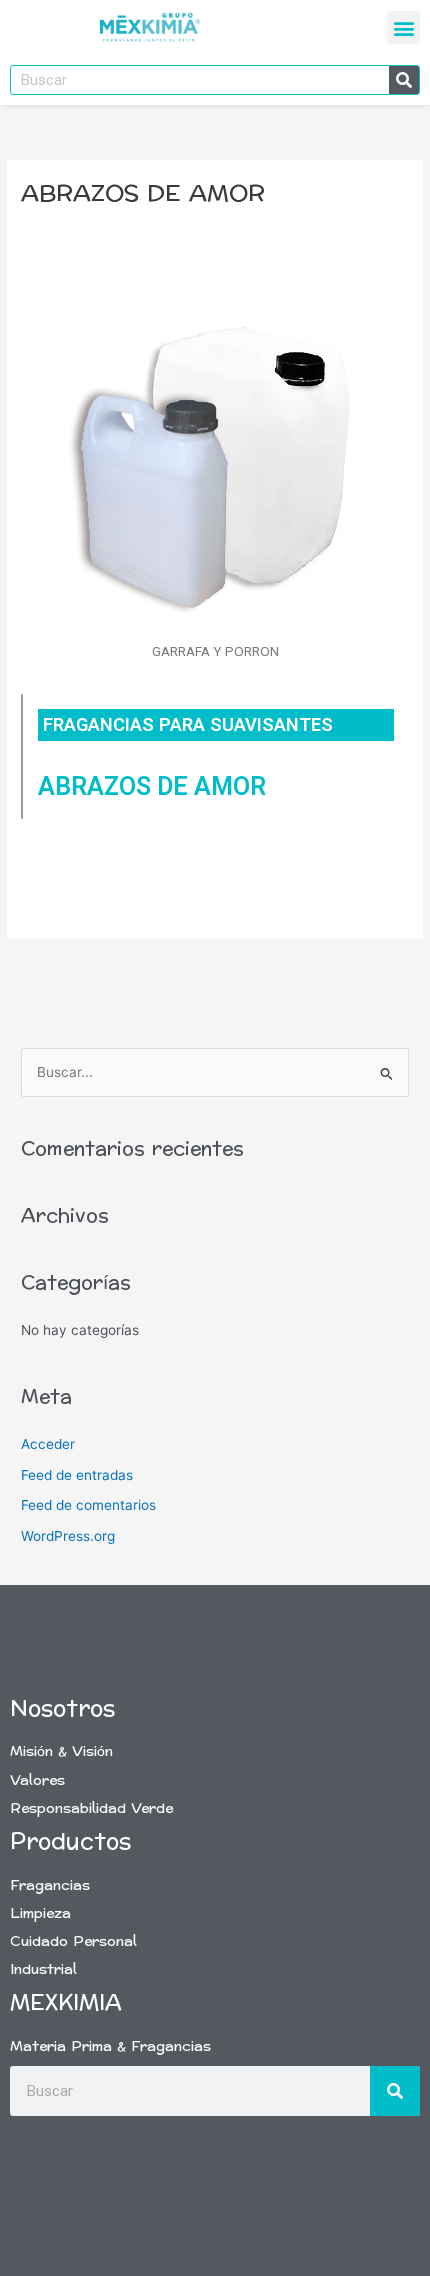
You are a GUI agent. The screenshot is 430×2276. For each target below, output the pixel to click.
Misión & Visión (61, 1751)
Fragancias (50, 1885)
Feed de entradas (77, 1475)
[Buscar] (404, 80)
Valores (37, 1780)
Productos (70, 1842)
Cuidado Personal (73, 1941)
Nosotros (62, 1709)
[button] (403, 27)
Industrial (43, 1969)
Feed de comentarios (88, 1505)
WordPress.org (68, 1536)
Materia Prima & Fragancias (110, 2046)
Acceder (48, 1444)
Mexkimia (66, 2003)
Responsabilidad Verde (91, 1808)
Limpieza (40, 1913)
